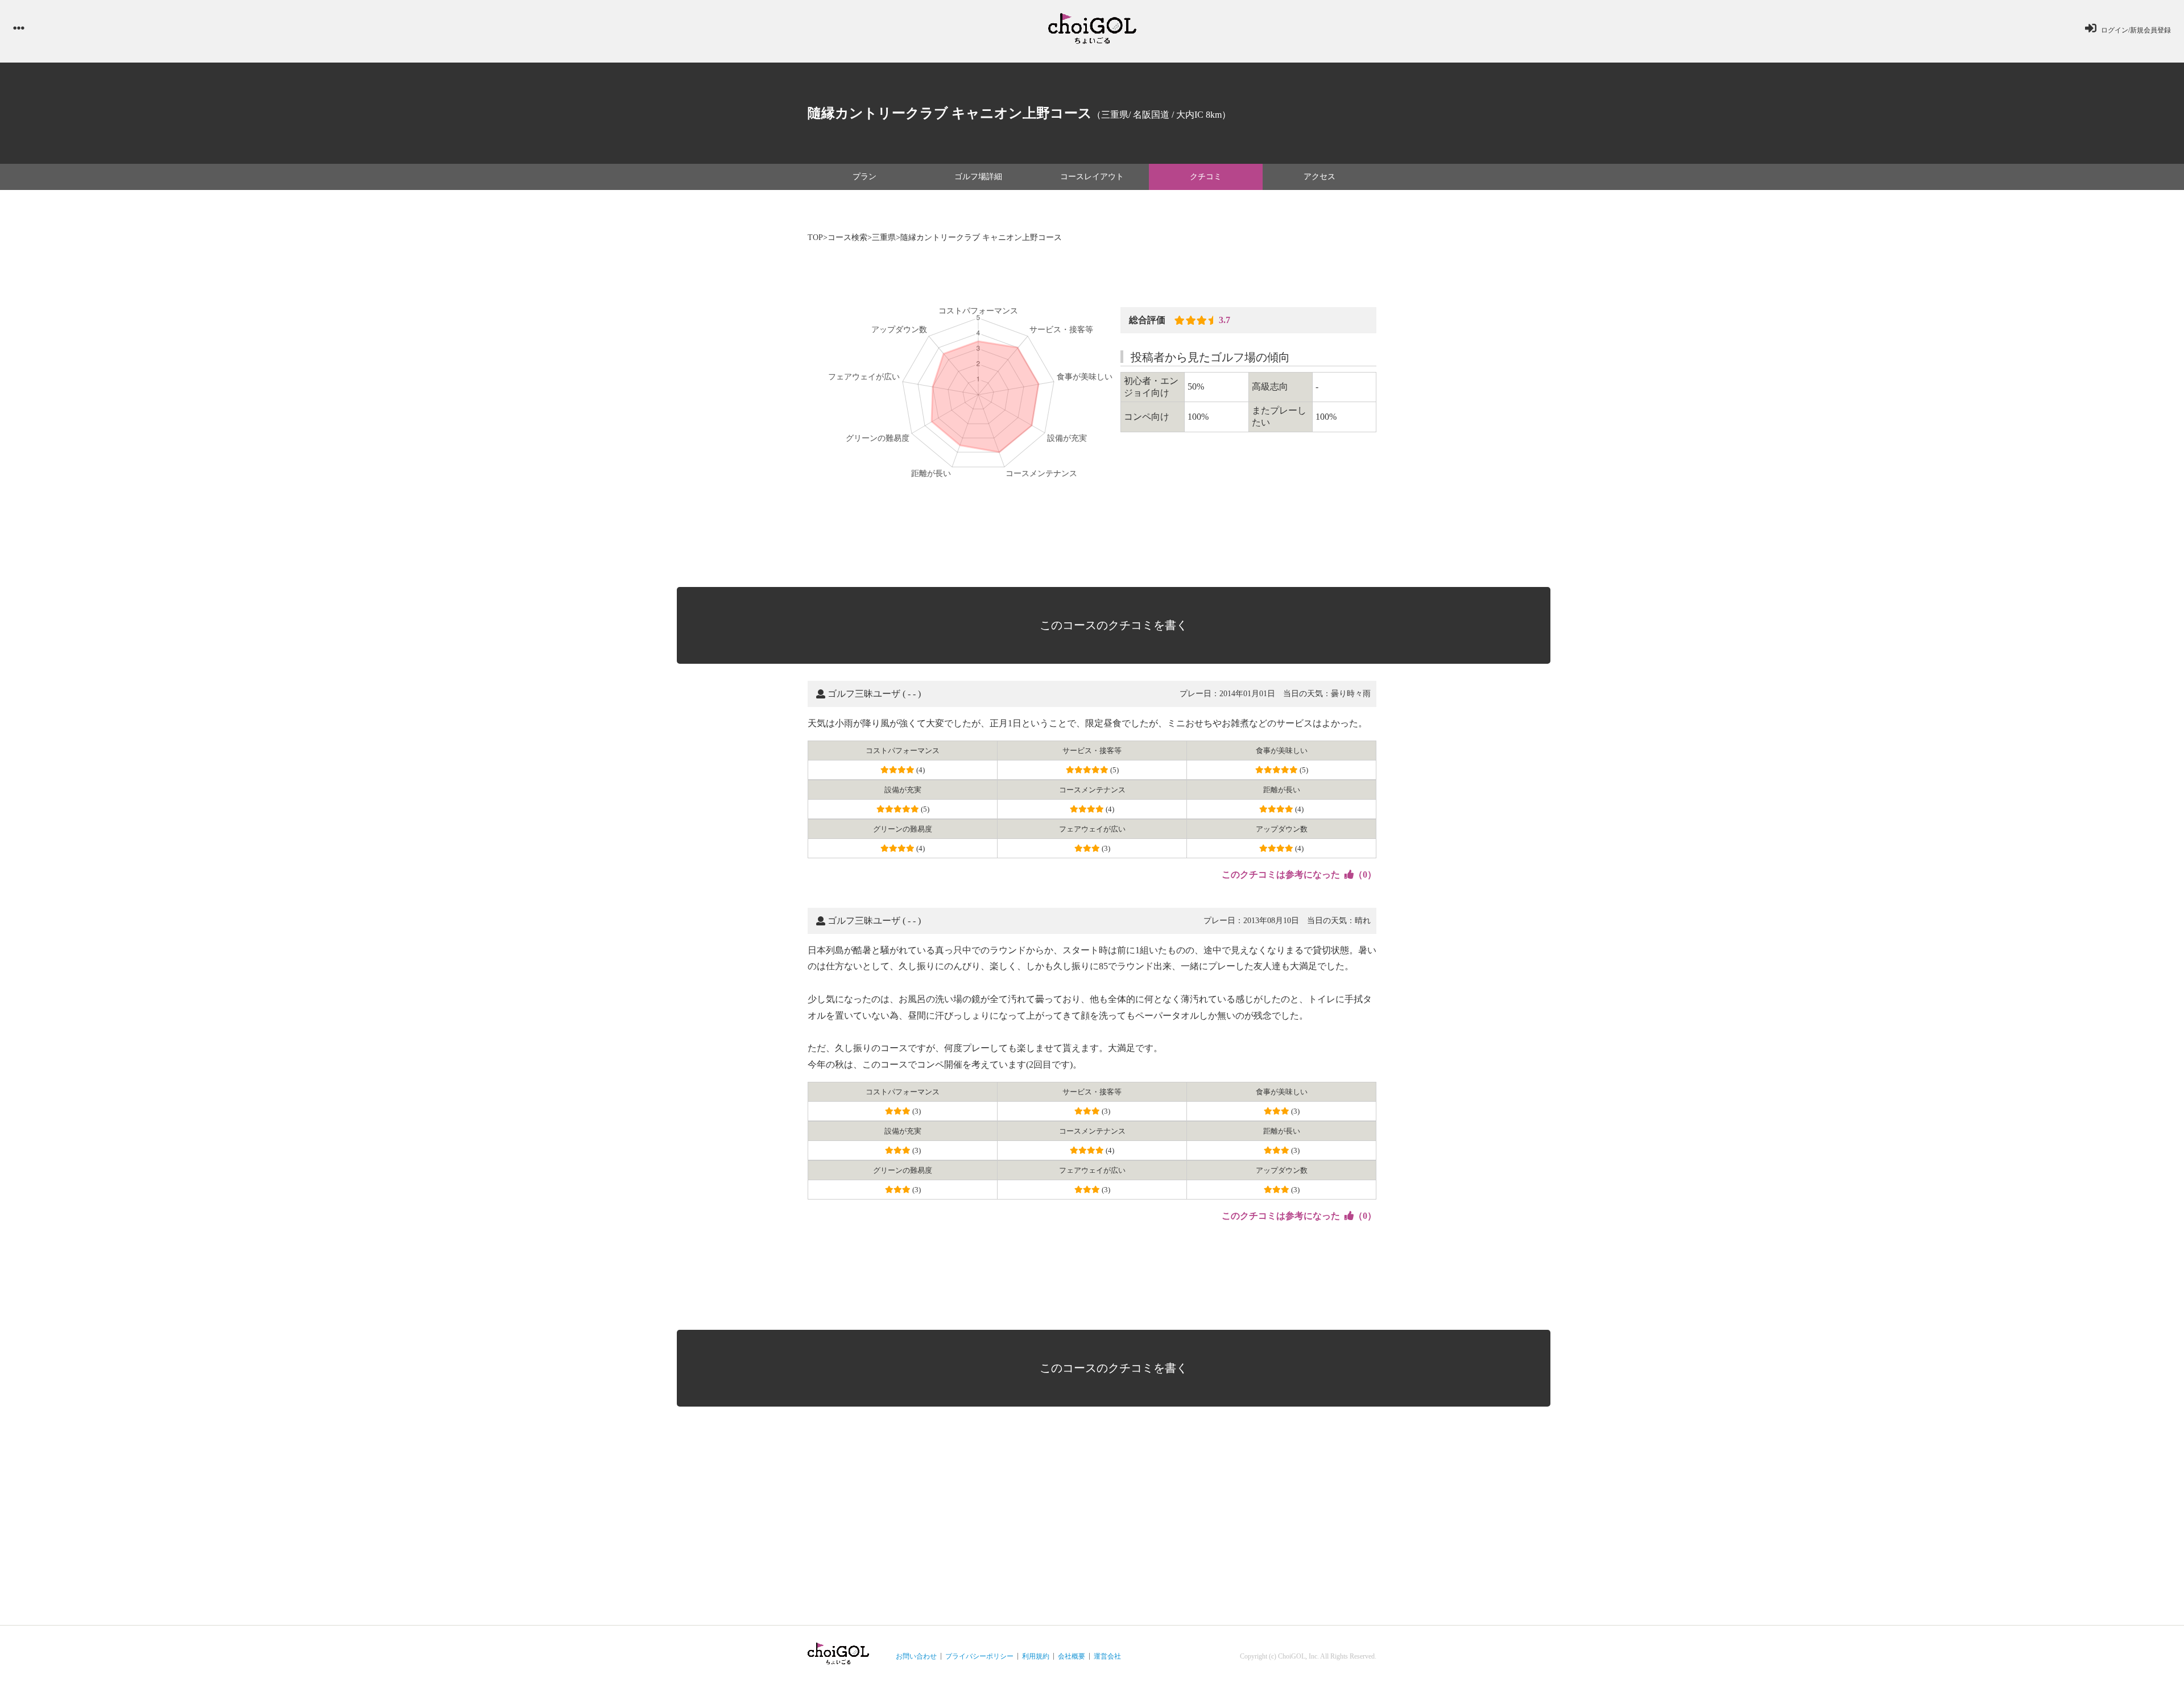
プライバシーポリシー (979, 1656)
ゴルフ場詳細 (978, 177)
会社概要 (1072, 1656)
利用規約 (1036, 1656)
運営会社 (1107, 1656)
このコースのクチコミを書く (1114, 625)
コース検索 (847, 237)
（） (1299, 874)
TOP (815, 237)
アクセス (1319, 177)
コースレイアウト (1092, 177)
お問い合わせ (916, 1656)
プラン (864, 177)
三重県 (884, 237)
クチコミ (1206, 177)
